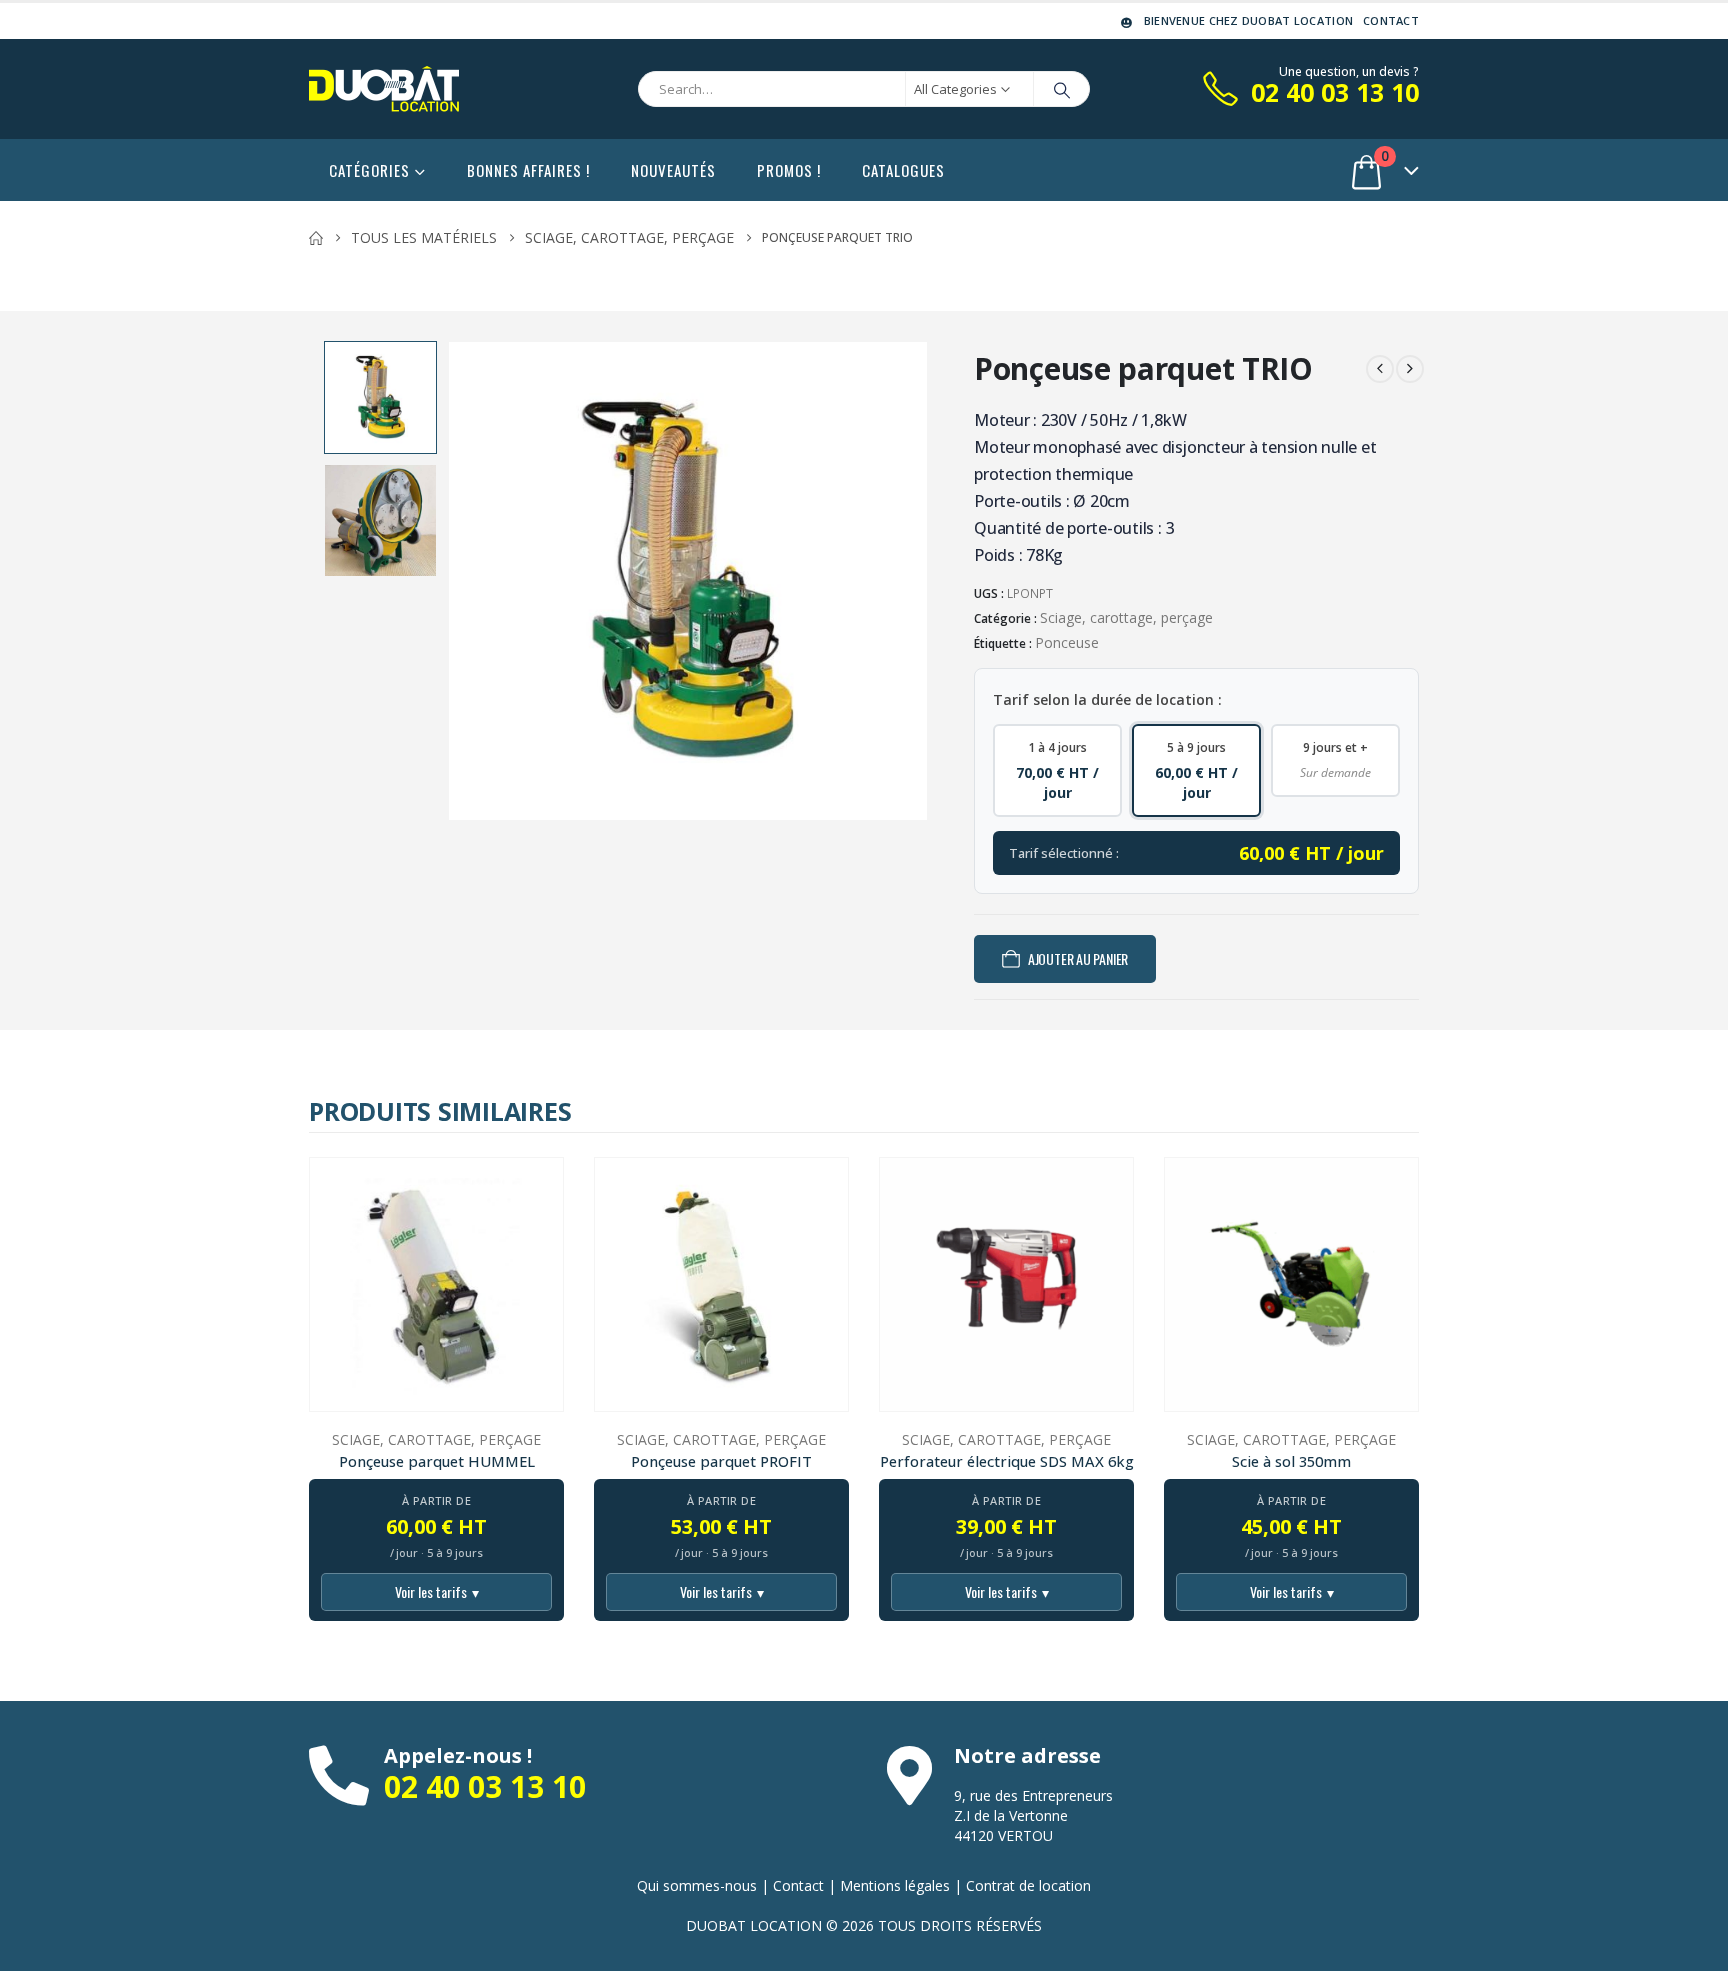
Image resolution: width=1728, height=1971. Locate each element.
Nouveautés (673, 170)
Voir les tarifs (437, 1591)
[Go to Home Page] (316, 238)
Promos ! (789, 170)
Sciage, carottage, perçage (1126, 617)
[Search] (1062, 89)
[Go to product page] (436, 1284)
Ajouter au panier (1078, 958)
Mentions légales (895, 1885)
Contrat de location (1028, 1885)
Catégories (369, 170)
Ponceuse (1067, 642)
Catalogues (903, 170)
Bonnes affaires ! (528, 170)
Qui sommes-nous (697, 1885)
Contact (1391, 20)
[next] (1410, 369)
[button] (452, 581)
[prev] (1380, 369)
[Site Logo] (384, 89)
